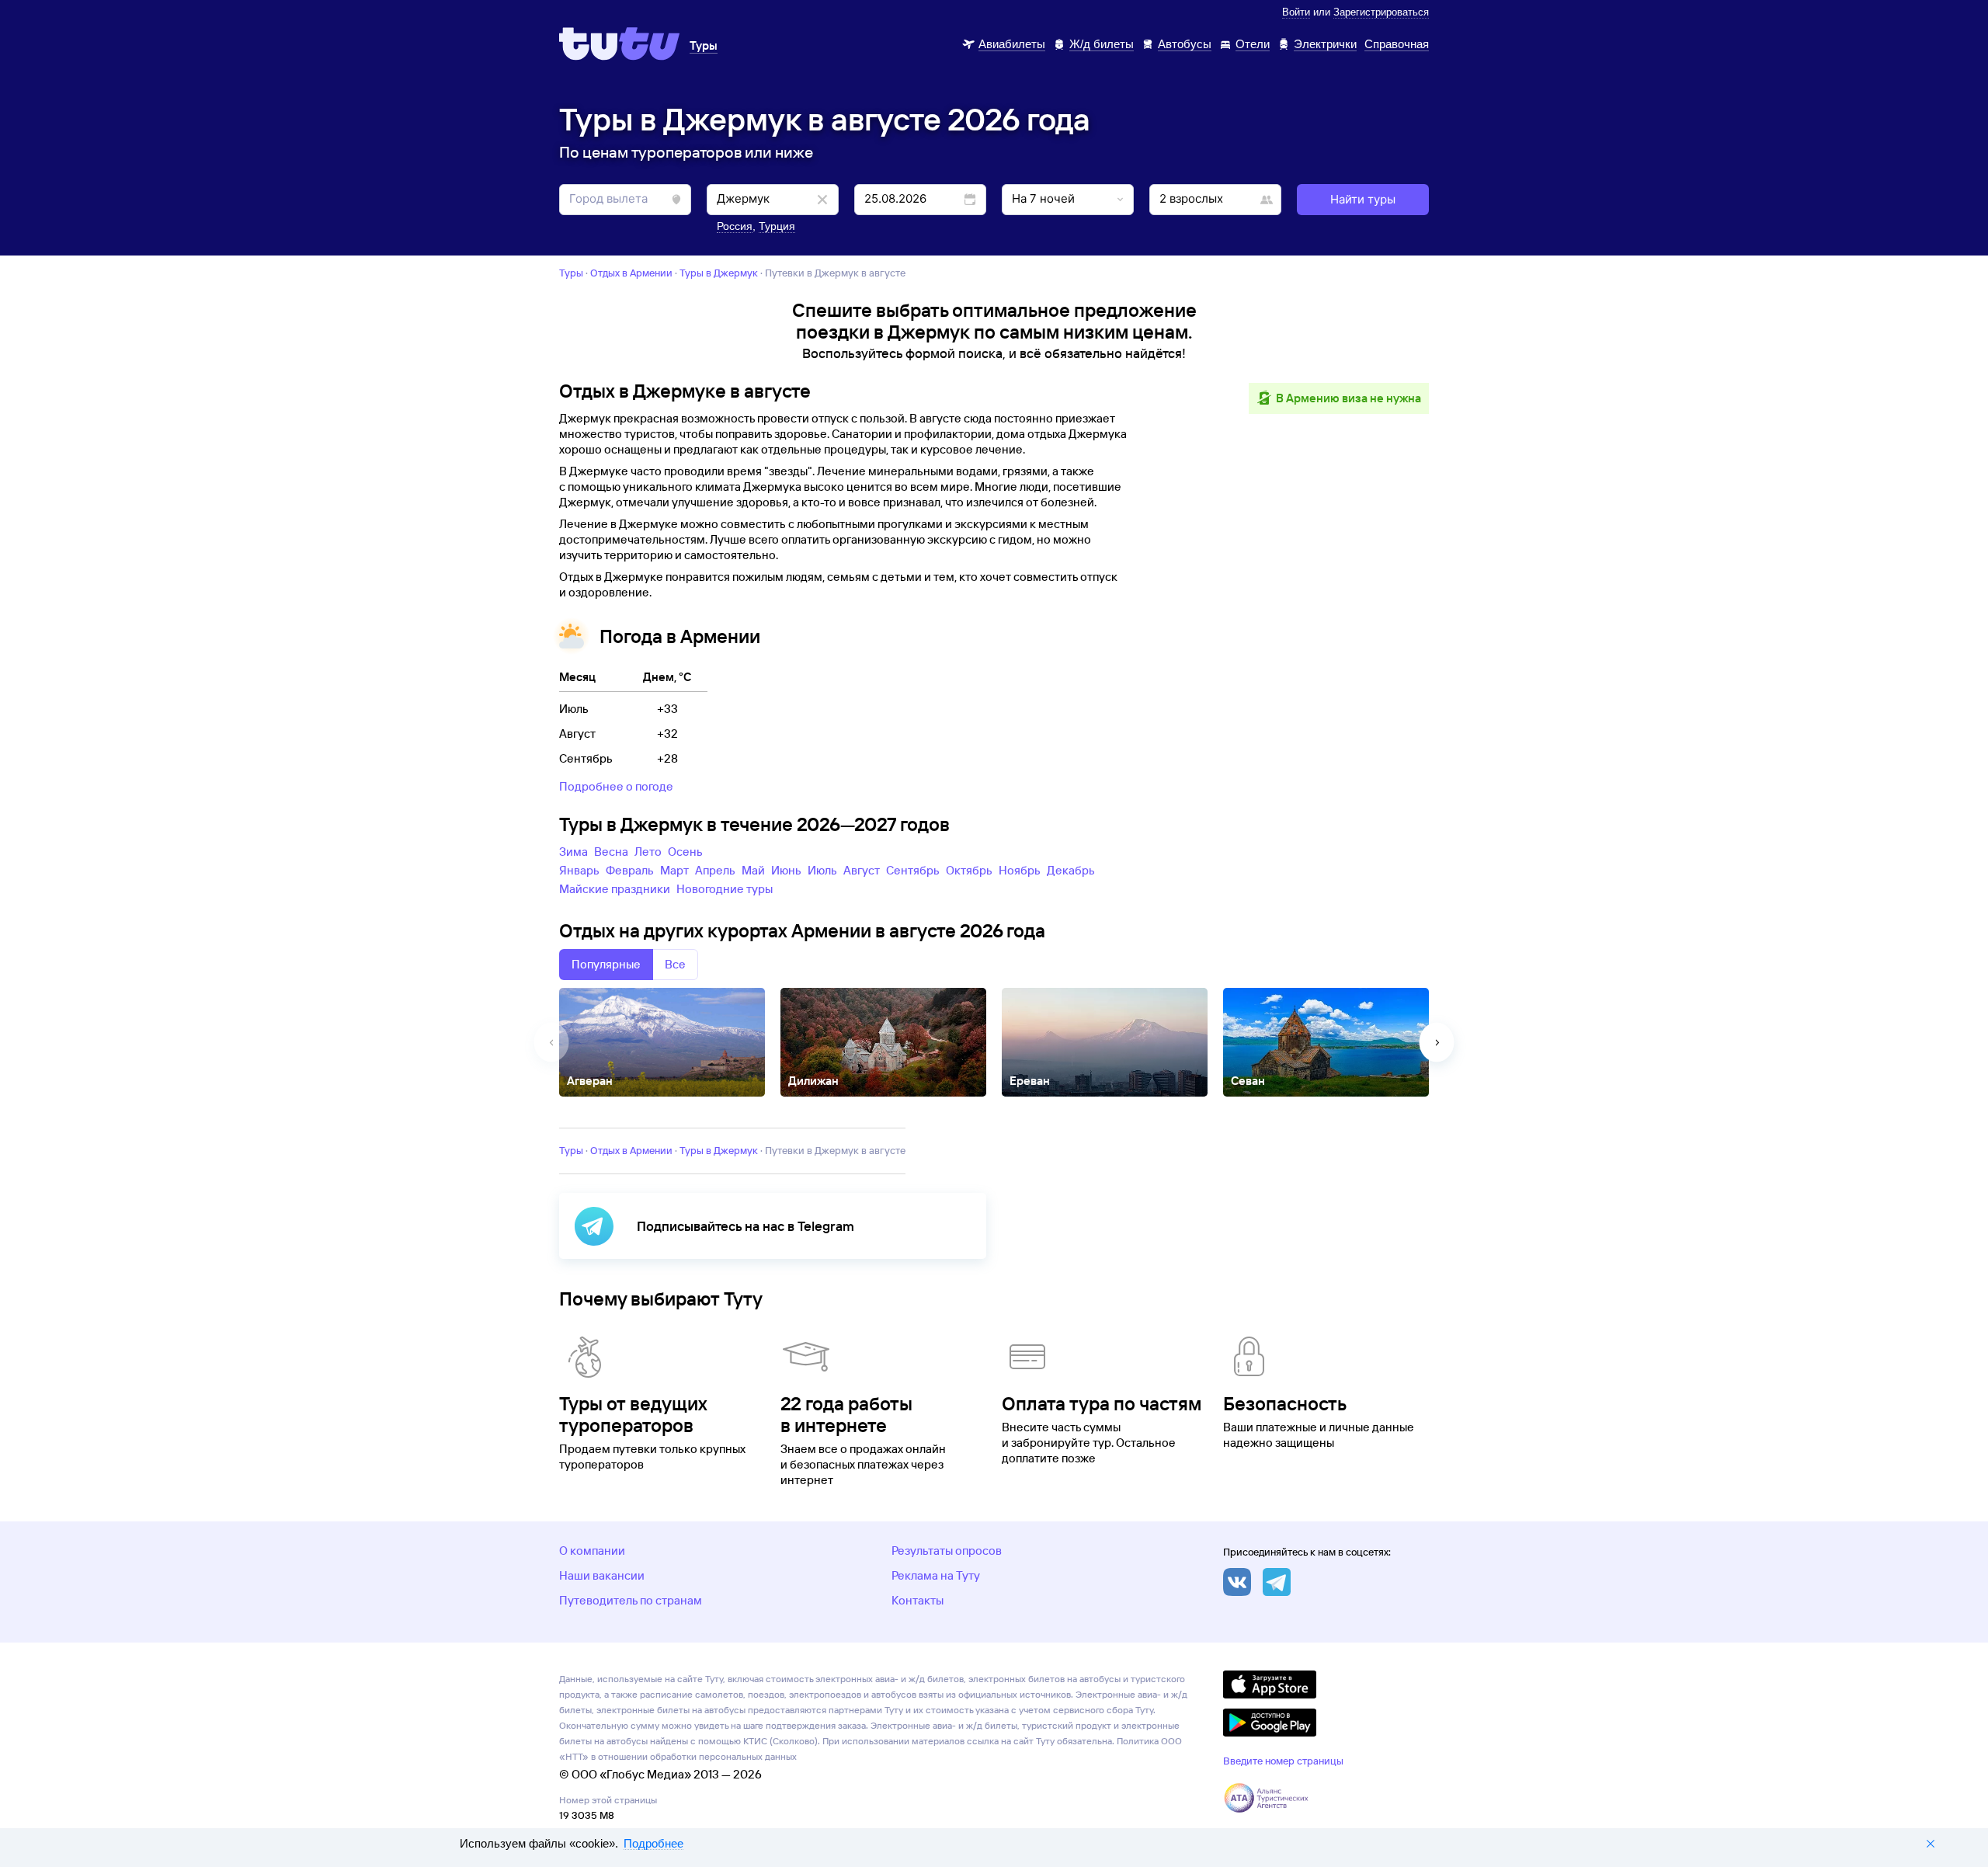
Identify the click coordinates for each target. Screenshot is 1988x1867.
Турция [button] (777, 226)
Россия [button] (735, 226)
